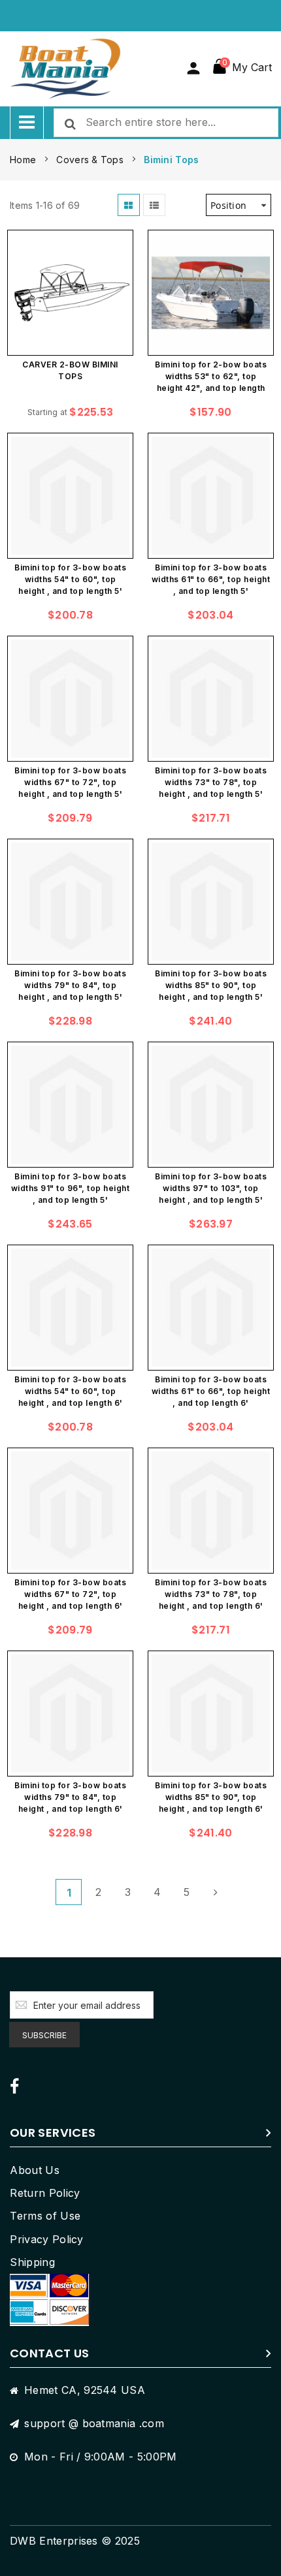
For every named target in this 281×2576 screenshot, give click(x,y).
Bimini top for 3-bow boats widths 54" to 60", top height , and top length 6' (70, 1391)
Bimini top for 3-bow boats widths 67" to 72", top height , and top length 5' (70, 782)
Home (24, 160)
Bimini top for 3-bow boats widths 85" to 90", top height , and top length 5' (211, 985)
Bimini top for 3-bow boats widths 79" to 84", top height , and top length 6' (70, 1797)
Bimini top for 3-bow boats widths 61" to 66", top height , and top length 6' (211, 1391)
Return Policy (45, 2193)
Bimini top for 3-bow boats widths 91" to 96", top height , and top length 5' (71, 1188)
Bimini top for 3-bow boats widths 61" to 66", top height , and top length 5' (211, 579)
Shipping (32, 2262)
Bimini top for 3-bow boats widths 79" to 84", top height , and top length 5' (70, 985)
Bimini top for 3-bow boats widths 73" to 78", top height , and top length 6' (211, 1594)
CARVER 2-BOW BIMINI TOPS (70, 370)
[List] (154, 205)
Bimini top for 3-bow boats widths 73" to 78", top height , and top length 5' (211, 782)
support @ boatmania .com (94, 2423)
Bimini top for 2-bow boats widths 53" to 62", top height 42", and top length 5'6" (211, 378)
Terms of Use (45, 2216)
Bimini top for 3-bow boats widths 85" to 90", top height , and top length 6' (211, 1797)
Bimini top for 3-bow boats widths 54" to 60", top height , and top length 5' (70, 579)
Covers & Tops (91, 160)
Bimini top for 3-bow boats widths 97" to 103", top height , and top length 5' (211, 1188)
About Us (35, 2170)
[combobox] (166, 123)
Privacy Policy (46, 2239)
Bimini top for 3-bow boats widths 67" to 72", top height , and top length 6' (70, 1594)
